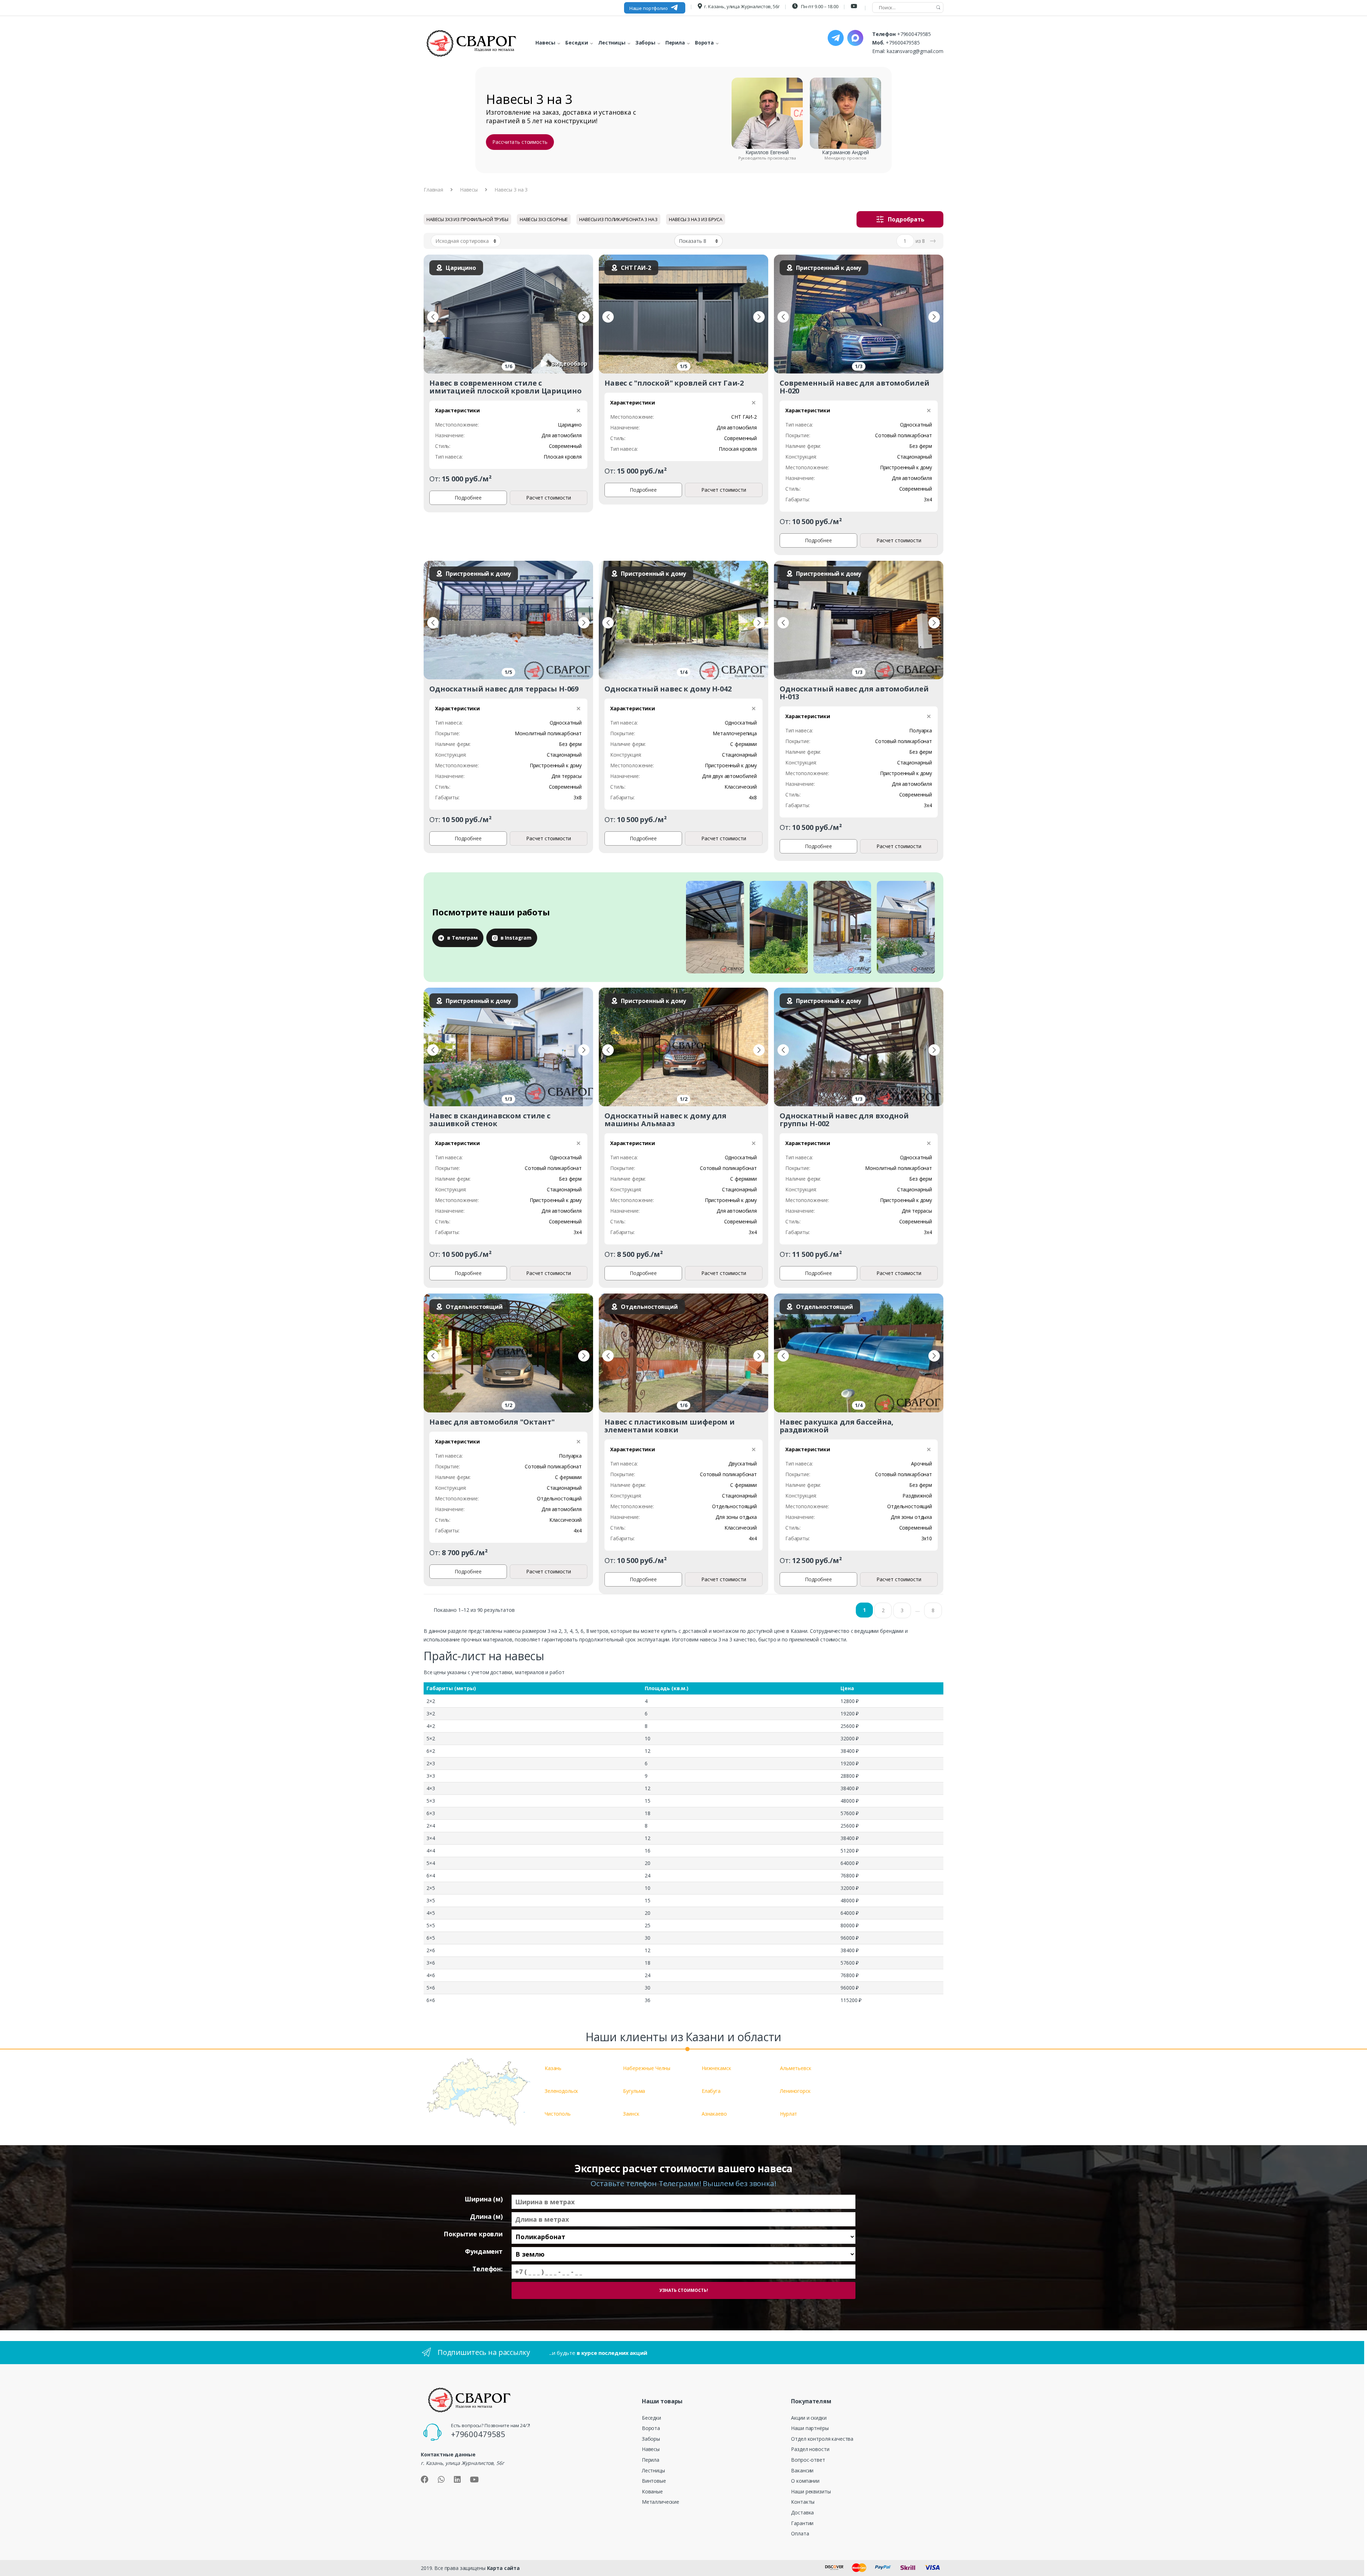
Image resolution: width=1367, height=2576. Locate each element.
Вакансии (802, 2470)
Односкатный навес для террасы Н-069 (504, 689)
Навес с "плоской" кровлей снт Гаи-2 (674, 383)
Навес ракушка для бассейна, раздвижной (837, 1426)
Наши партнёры (810, 2428)
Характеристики (457, 410)
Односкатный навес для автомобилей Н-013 (854, 693)
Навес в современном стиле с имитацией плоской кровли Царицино (505, 387)
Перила (651, 2460)
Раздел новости (810, 2449)
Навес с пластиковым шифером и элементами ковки (670, 1426)
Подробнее (468, 498)
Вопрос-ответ (808, 2460)
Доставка (802, 2512)
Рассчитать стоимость (520, 142)
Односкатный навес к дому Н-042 (668, 689)
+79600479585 (914, 34)
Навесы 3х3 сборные (544, 219)
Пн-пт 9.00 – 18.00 (819, 6)
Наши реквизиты (811, 2491)
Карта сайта (503, 2568)
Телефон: (488, 2269)
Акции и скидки (809, 2418)
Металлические (661, 2502)
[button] (433, 317)
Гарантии (802, 2523)
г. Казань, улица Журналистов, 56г (742, 6)
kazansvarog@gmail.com (915, 51)
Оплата (800, 2533)
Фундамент (484, 2251)
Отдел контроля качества (822, 2439)
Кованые (652, 2491)
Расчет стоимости (549, 498)
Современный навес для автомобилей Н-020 (854, 387)
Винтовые (654, 2481)
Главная (433, 190)
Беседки (651, 2418)
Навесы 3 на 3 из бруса (696, 219)
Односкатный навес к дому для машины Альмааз (666, 1120)
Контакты (803, 2502)
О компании (805, 2481)
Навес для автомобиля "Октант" (492, 1422)
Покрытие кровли (473, 2234)
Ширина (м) (484, 2199)
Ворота (651, 2428)
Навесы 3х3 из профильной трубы (467, 219)
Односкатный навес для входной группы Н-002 (844, 1120)
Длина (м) (486, 2217)
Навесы (469, 190)
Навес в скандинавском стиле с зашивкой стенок (490, 1120)
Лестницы (653, 2470)
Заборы (651, 2439)
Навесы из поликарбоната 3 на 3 (618, 219)
